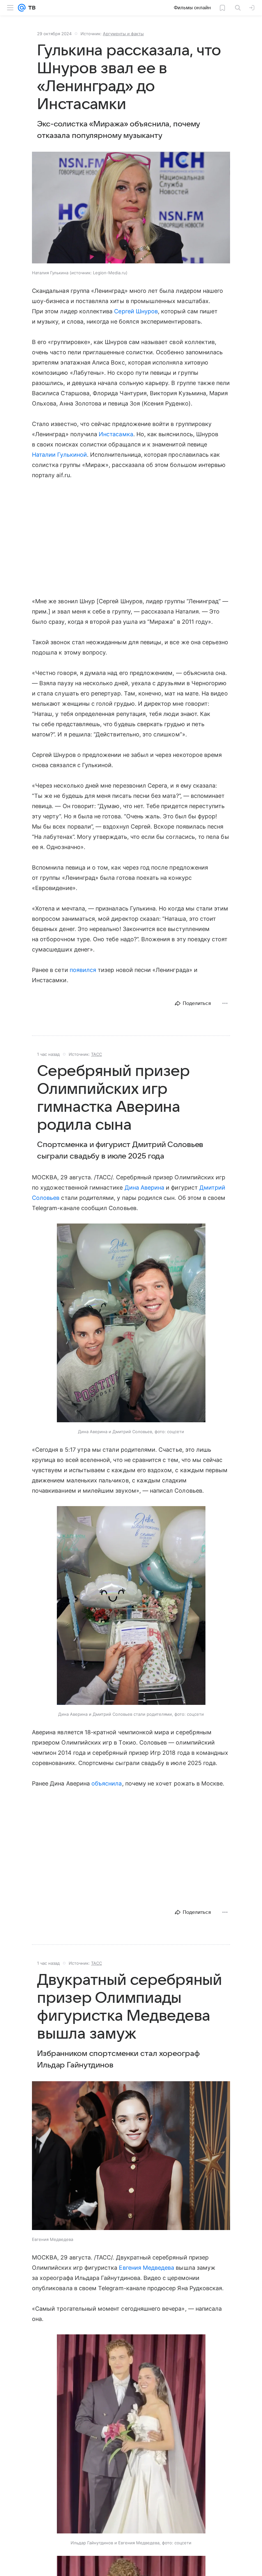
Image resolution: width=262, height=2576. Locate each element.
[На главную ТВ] (31, 8)
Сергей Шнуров (136, 311)
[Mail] (22, 8)
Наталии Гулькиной (59, 455)
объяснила (107, 1783)
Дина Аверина (145, 1188)
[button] (131, 208)
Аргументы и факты (123, 34)
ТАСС (96, 1054)
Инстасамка (116, 434)
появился (83, 970)
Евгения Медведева (146, 2268)
